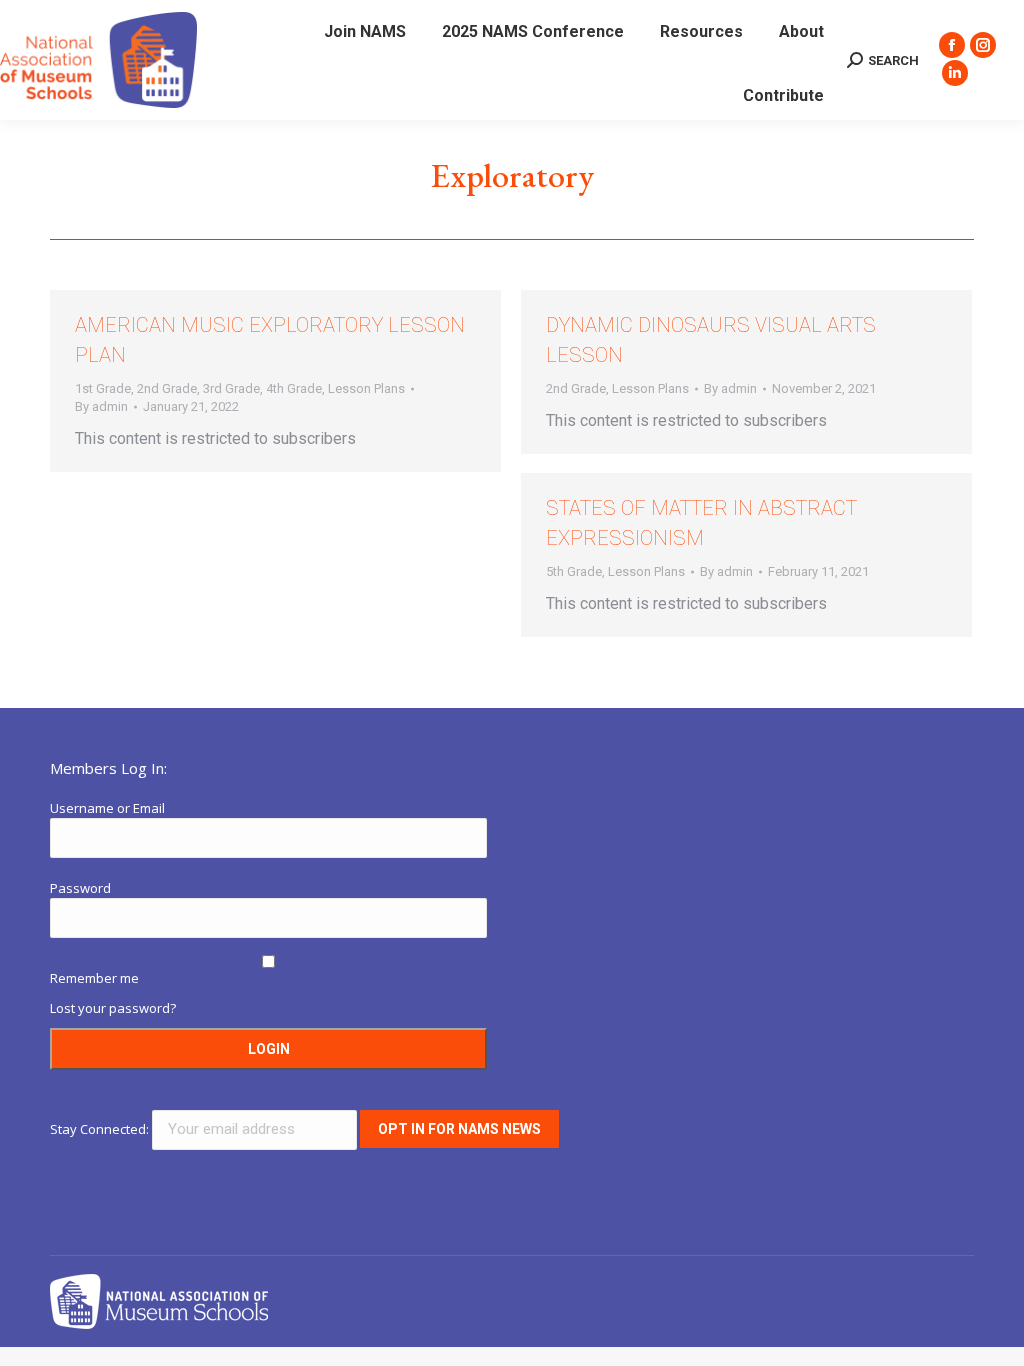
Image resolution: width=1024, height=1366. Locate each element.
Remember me (94, 978)
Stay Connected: (101, 1129)
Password (80, 888)
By (101, 406)
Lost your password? (113, 1008)
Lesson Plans (366, 388)
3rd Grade (231, 388)
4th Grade (294, 388)
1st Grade (103, 388)
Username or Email (107, 808)
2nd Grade (167, 388)
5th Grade (574, 571)
